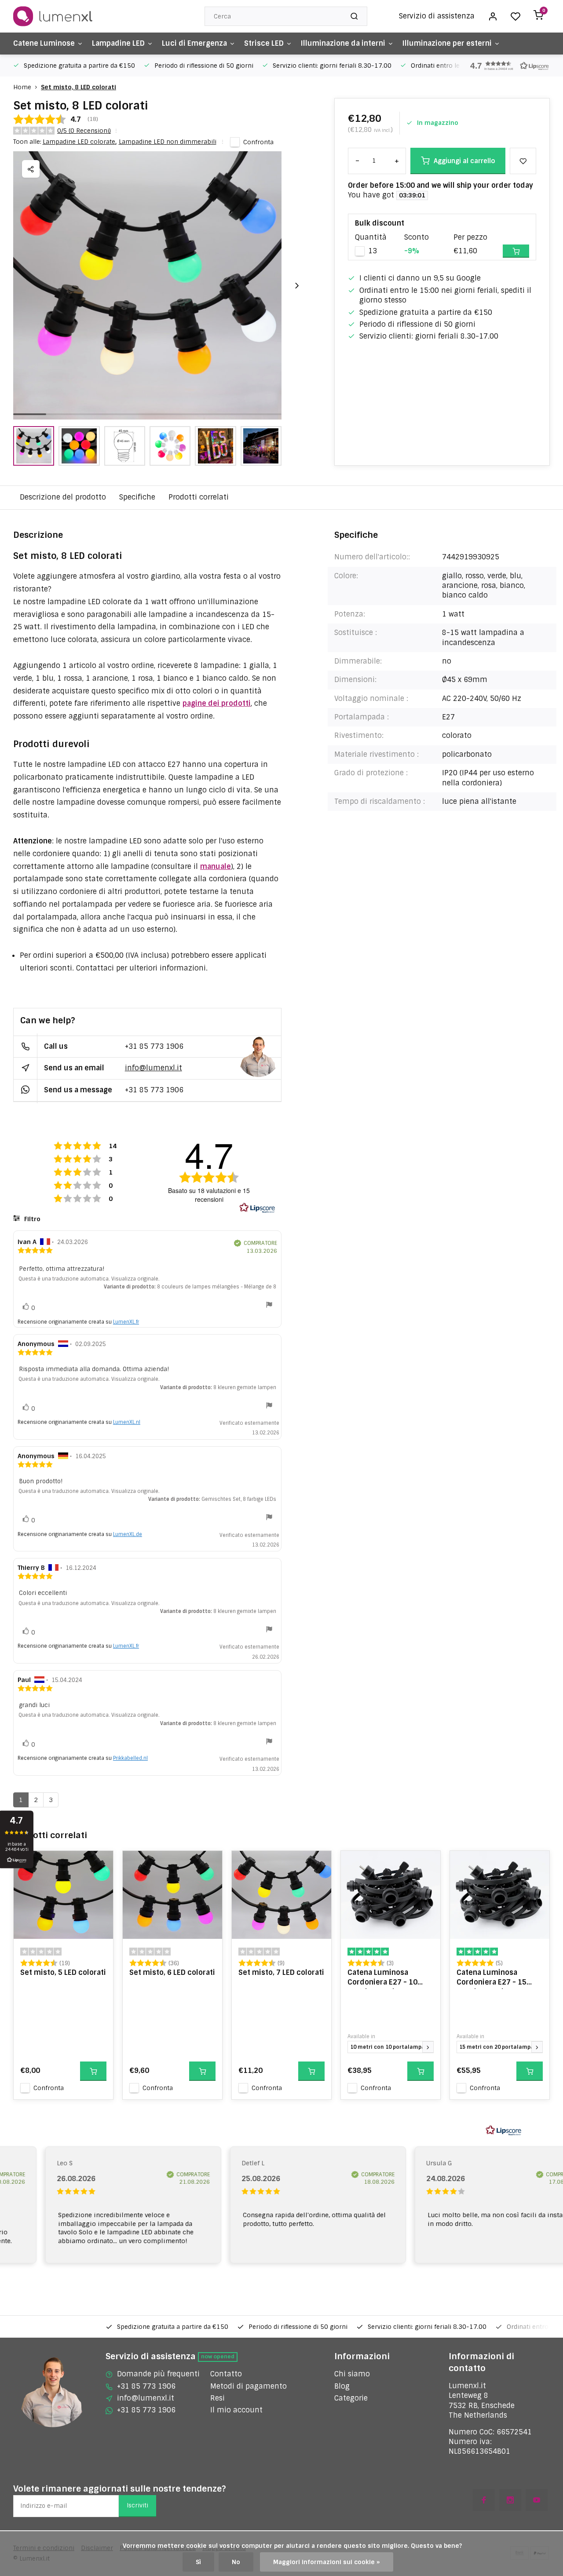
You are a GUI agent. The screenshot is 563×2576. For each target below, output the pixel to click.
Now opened (218, 2357)
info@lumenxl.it (154, 1068)
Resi (218, 2398)
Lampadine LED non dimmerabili (168, 142)
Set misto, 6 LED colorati (172, 1972)
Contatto (226, 2374)
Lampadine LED (118, 43)
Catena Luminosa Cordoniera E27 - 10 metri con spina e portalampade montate (388, 1978)
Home (22, 87)
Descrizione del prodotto (63, 497)
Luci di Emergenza (194, 43)
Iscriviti (137, 2505)
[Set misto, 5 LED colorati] (63, 1895)
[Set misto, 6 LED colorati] (172, 1895)
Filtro (31, 1219)
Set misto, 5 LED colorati (63, 1972)
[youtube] (537, 2500)
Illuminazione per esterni (447, 43)
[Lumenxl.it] (53, 16)
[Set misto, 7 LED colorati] (281, 1895)
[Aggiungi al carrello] (93, 2071)
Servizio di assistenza (437, 16)
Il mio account (236, 2410)
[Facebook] (484, 2500)
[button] (506, 66)
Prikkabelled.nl (130, 1758)
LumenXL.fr (126, 1322)
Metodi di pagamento (249, 2386)
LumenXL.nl (127, 1422)
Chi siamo (352, 2374)
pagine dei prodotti (217, 703)
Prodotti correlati (199, 497)
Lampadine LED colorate (80, 142)
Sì (198, 2562)
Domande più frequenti (158, 2374)
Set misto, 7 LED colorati (281, 1972)
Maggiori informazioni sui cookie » (327, 2562)
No (236, 2562)
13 (373, 251)
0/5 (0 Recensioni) (84, 131)
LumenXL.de (128, 1534)
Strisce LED (264, 43)
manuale (216, 867)
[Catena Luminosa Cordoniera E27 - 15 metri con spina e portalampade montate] (500, 1895)
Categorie (351, 2398)
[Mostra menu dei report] (269, 1306)
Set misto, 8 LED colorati (79, 87)
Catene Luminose (44, 43)
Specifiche (137, 497)
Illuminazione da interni (343, 43)
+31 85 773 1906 (154, 1046)
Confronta (258, 142)
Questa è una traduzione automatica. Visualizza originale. (89, 1279)
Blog (342, 2386)
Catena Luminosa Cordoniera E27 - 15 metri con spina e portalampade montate (497, 1978)
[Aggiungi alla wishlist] (100, 1864)
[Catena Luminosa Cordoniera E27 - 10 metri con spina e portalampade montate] (391, 1895)
